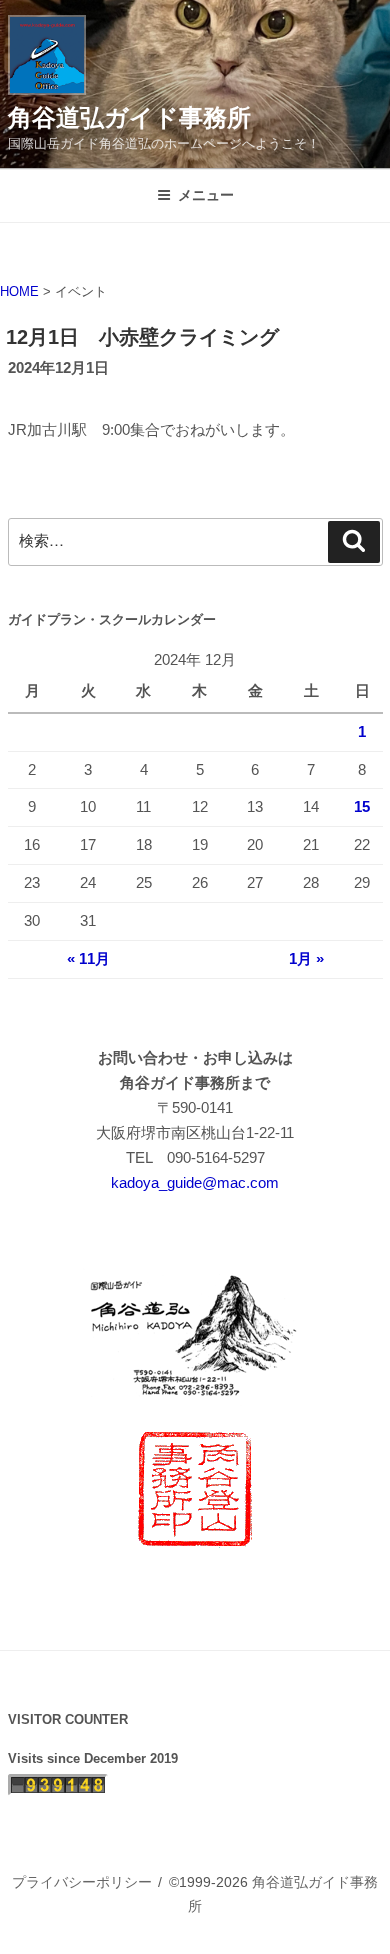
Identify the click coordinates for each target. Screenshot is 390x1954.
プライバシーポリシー (82, 1882)
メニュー (206, 195)
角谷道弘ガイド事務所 (129, 117)
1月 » (306, 958)
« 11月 (88, 958)
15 (362, 806)
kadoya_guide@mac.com (195, 1182)
